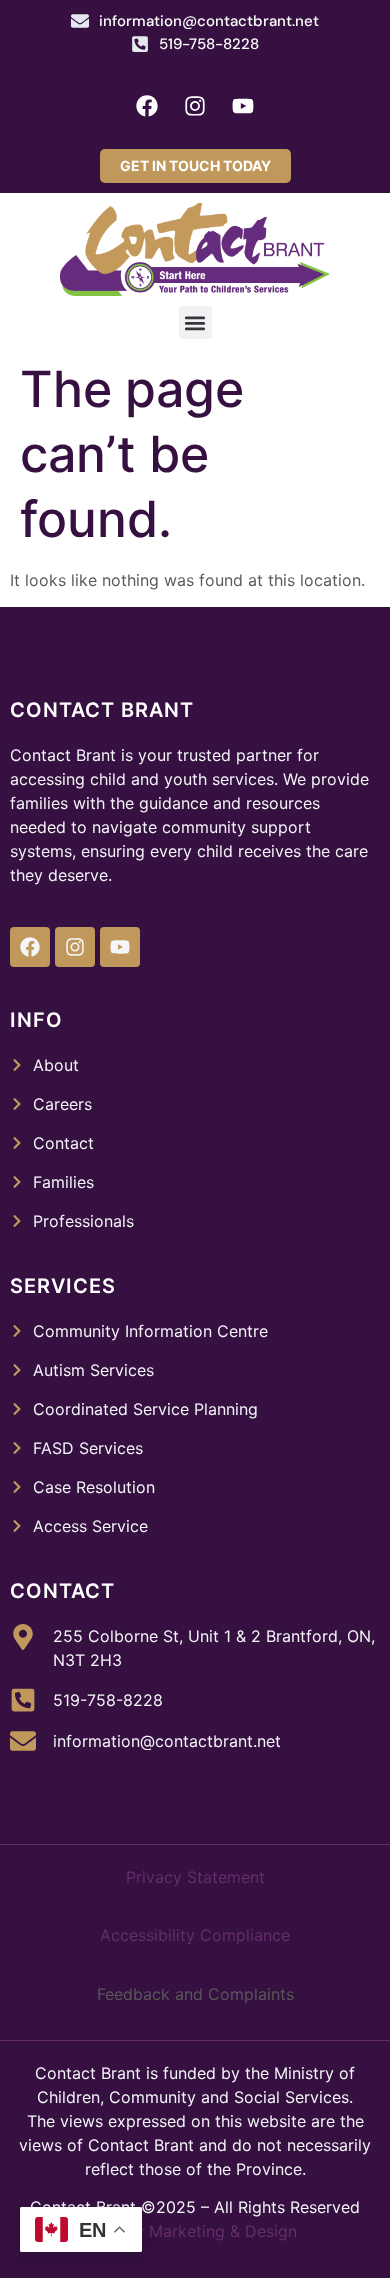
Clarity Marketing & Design (195, 2231)
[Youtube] (243, 106)
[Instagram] (195, 106)
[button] (195, 322)
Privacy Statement (195, 1877)
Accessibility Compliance (195, 1935)
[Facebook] (147, 106)
